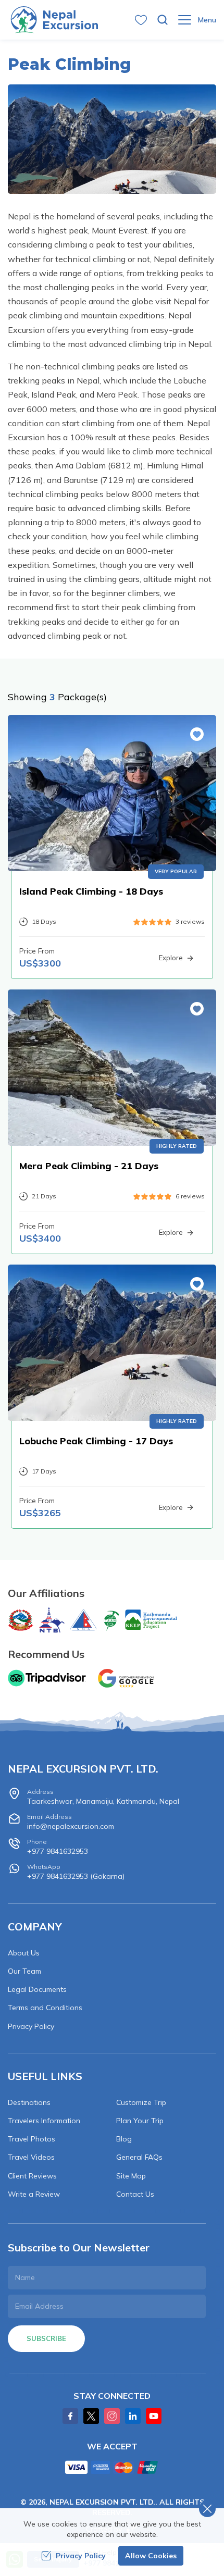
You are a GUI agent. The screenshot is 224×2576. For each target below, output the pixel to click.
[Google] (128, 1678)
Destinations (29, 2102)
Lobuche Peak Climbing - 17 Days (96, 1441)
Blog (124, 2139)
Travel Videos (31, 2157)
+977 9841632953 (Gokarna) (76, 1872)
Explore (171, 958)
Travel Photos (32, 2139)
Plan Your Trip (140, 2121)
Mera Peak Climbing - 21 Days (89, 1166)
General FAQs (139, 2157)
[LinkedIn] (133, 2416)
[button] (197, 734)
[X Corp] (91, 2416)
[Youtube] (154, 2416)
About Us (24, 1953)
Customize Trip (141, 2102)
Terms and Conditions (45, 2008)
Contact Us (135, 2194)
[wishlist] (141, 20)
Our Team (24, 1971)
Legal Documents (37, 1989)
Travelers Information (44, 2121)
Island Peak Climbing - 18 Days (91, 891)
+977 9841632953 (58, 1847)
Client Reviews (32, 2176)
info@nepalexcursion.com (71, 1822)
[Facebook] (70, 2416)
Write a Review (34, 2194)
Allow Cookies (151, 2556)
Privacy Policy (31, 2026)
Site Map (131, 2176)
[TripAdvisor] (47, 1678)
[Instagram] (112, 2416)
